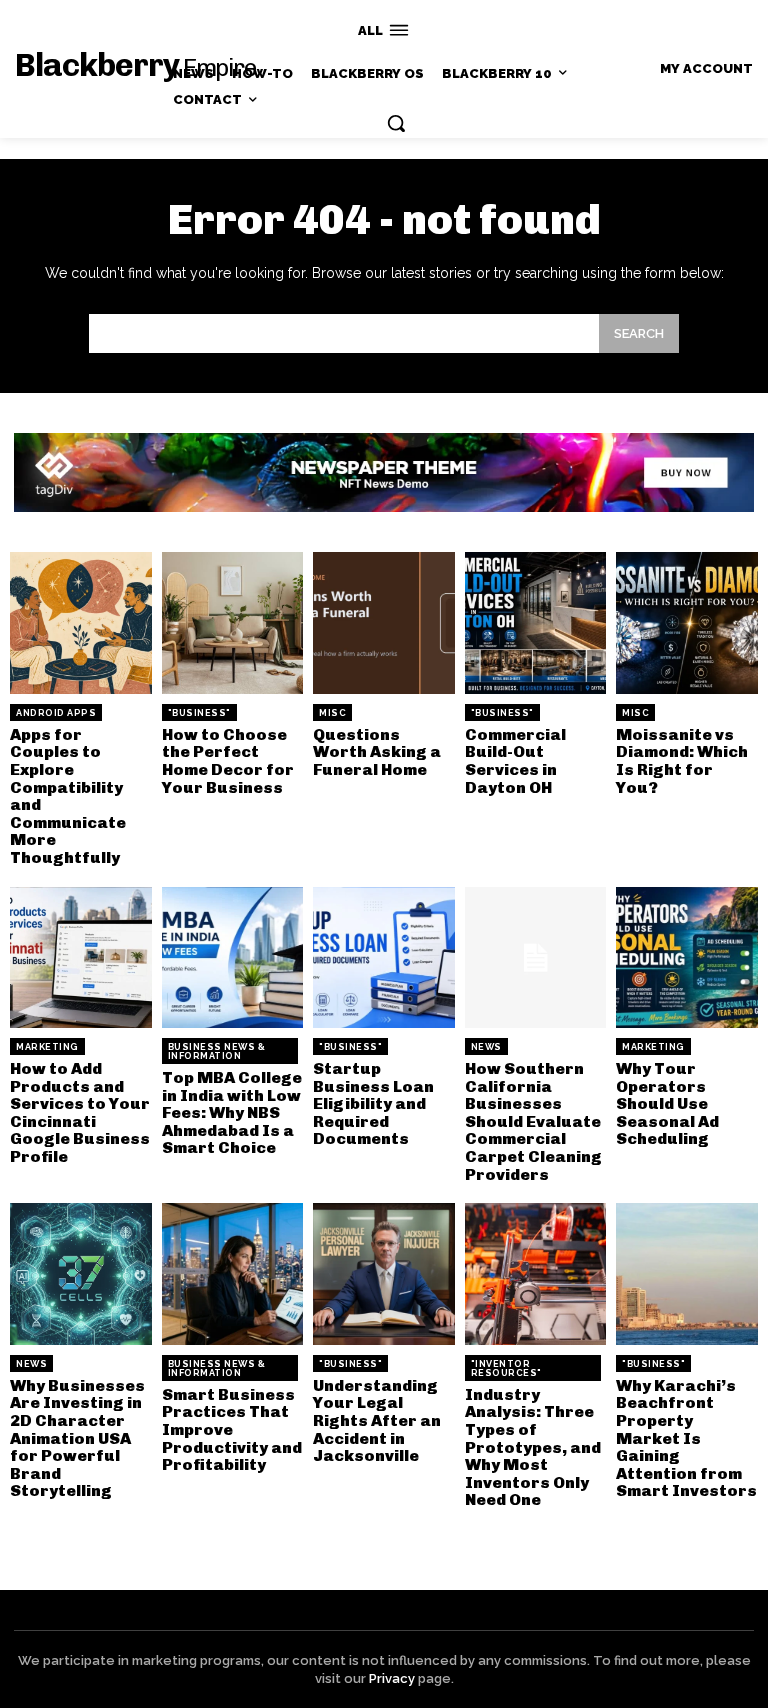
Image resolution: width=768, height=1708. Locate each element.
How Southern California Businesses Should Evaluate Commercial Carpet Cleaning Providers (533, 1121)
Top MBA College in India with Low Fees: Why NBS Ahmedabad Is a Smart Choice (232, 1112)
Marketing (47, 1047)
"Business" (199, 713)
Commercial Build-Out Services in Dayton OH (515, 761)
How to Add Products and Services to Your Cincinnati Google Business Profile (80, 1112)
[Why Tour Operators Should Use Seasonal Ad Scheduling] (687, 958)
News (486, 1047)
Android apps (56, 713)
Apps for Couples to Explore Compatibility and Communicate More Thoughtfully (68, 796)
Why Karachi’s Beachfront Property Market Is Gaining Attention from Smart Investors (686, 1438)
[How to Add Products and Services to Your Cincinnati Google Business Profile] (81, 958)
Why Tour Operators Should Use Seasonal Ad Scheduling (667, 1103)
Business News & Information (217, 1051)
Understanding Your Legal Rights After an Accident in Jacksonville (377, 1420)
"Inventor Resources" (506, 1368)
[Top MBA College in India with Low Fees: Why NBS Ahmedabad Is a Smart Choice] (233, 958)
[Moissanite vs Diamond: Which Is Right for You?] (687, 623)
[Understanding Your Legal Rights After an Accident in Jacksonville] (384, 1274)
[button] (396, 123)
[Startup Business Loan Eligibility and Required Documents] (384, 958)
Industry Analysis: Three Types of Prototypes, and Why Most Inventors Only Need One (533, 1447)
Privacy (392, 1678)
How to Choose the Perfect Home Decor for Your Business (228, 761)
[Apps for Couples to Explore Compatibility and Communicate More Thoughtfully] (81, 623)
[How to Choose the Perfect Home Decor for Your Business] (233, 623)
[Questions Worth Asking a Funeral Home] (384, 623)
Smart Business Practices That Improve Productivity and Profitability (232, 1429)
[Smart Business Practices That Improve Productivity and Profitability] (233, 1274)
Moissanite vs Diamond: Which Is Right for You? (682, 761)
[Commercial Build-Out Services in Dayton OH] (536, 623)
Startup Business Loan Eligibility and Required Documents (373, 1103)
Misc (332, 713)
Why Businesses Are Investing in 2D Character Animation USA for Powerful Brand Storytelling (77, 1438)
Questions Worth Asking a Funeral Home (377, 752)
